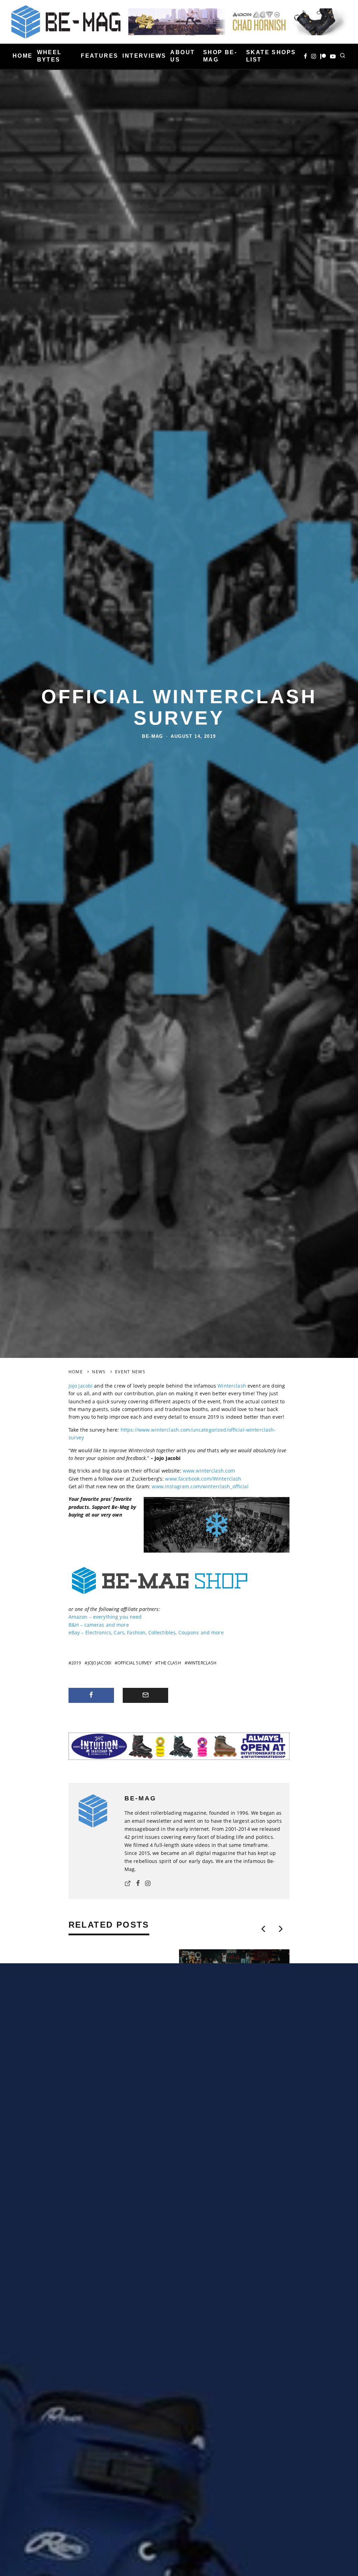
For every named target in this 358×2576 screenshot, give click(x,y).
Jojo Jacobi (81, 1386)
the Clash (169, 1663)
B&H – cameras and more (99, 1625)
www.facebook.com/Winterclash (203, 1479)
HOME (23, 56)
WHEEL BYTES (49, 56)
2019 (76, 1663)
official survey (135, 1663)
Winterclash (232, 1386)
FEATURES (99, 56)
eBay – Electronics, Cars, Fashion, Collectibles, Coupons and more (146, 1632)
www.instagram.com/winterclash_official (200, 1486)
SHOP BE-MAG (220, 56)
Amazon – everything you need (105, 1617)
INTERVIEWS (144, 56)
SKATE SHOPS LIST (271, 56)
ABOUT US (182, 56)
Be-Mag (153, 736)
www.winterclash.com (209, 1471)
